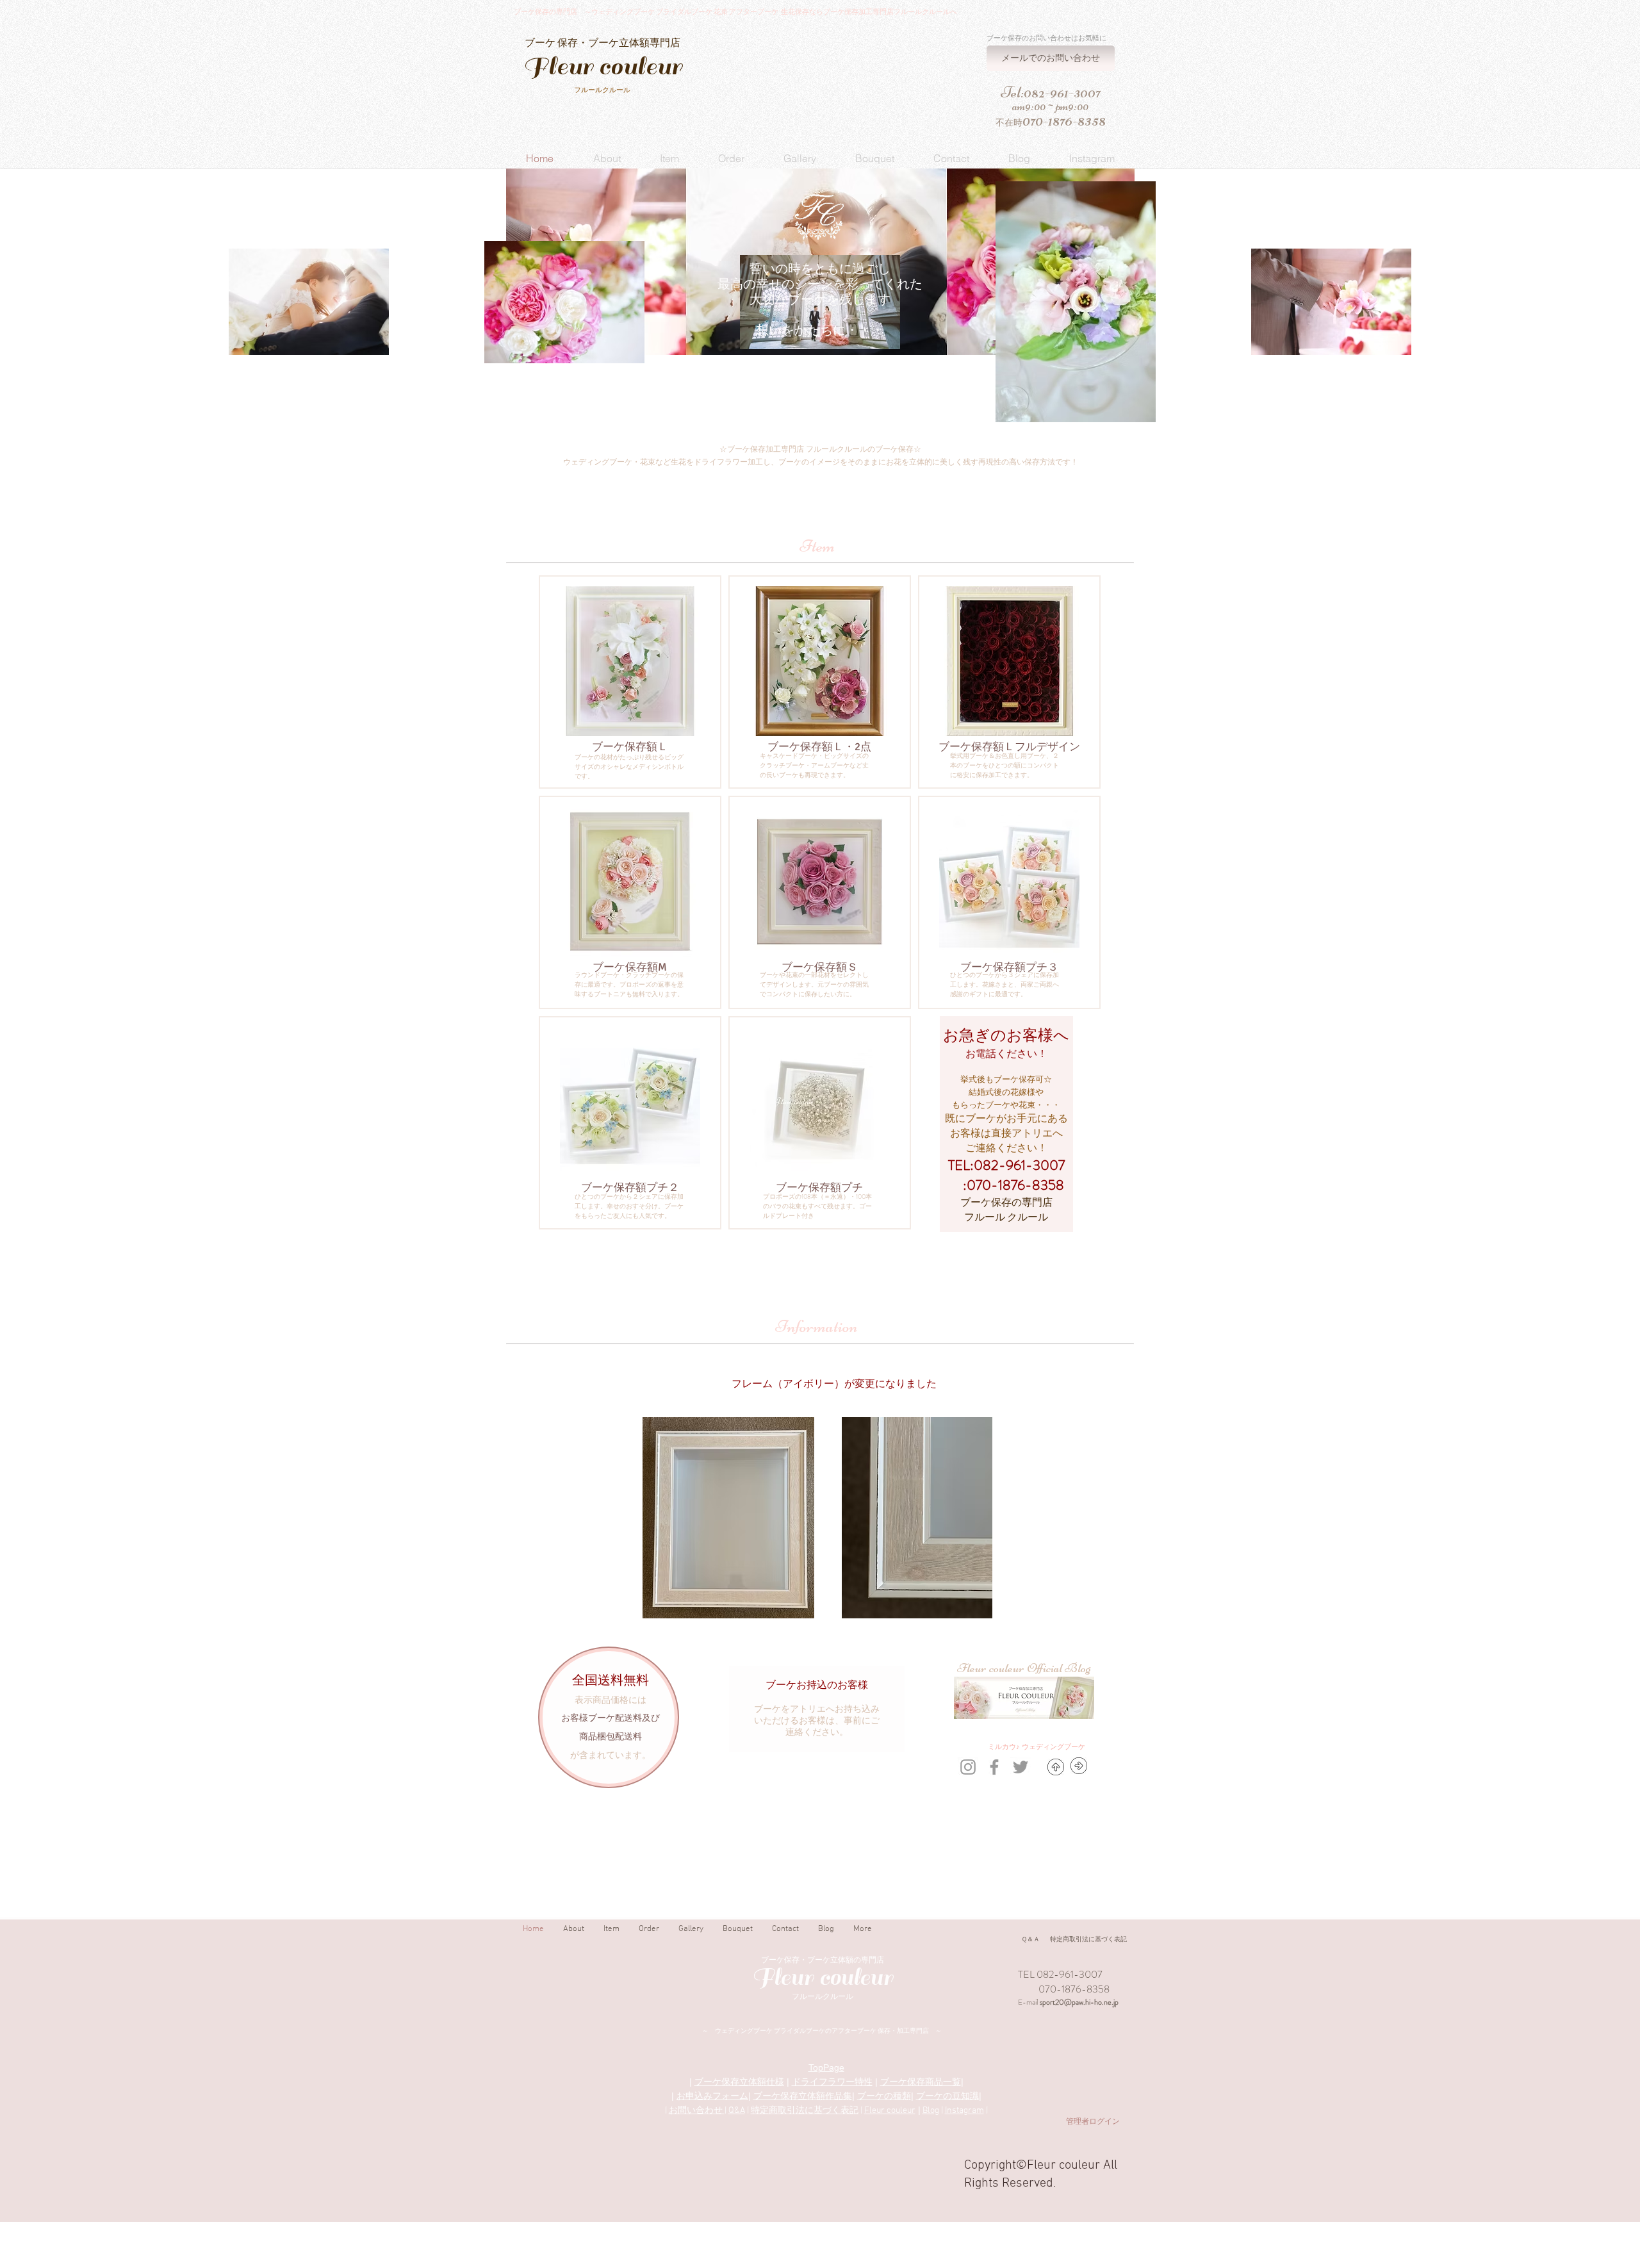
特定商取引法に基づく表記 (805, 2111)
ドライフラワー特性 (832, 2082)
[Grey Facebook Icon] (994, 1767)
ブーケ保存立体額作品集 (803, 2096)
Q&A (737, 2111)
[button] (607, 158)
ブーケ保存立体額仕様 (739, 2082)
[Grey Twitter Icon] (1021, 1767)
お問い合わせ (697, 2111)
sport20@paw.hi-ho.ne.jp (1079, 2002)
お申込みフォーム (712, 2096)
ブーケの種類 (884, 2096)
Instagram (964, 2111)
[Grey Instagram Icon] (968, 1767)
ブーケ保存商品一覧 (921, 2082)
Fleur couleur (890, 2111)
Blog (931, 2111)
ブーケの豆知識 (947, 2096)
